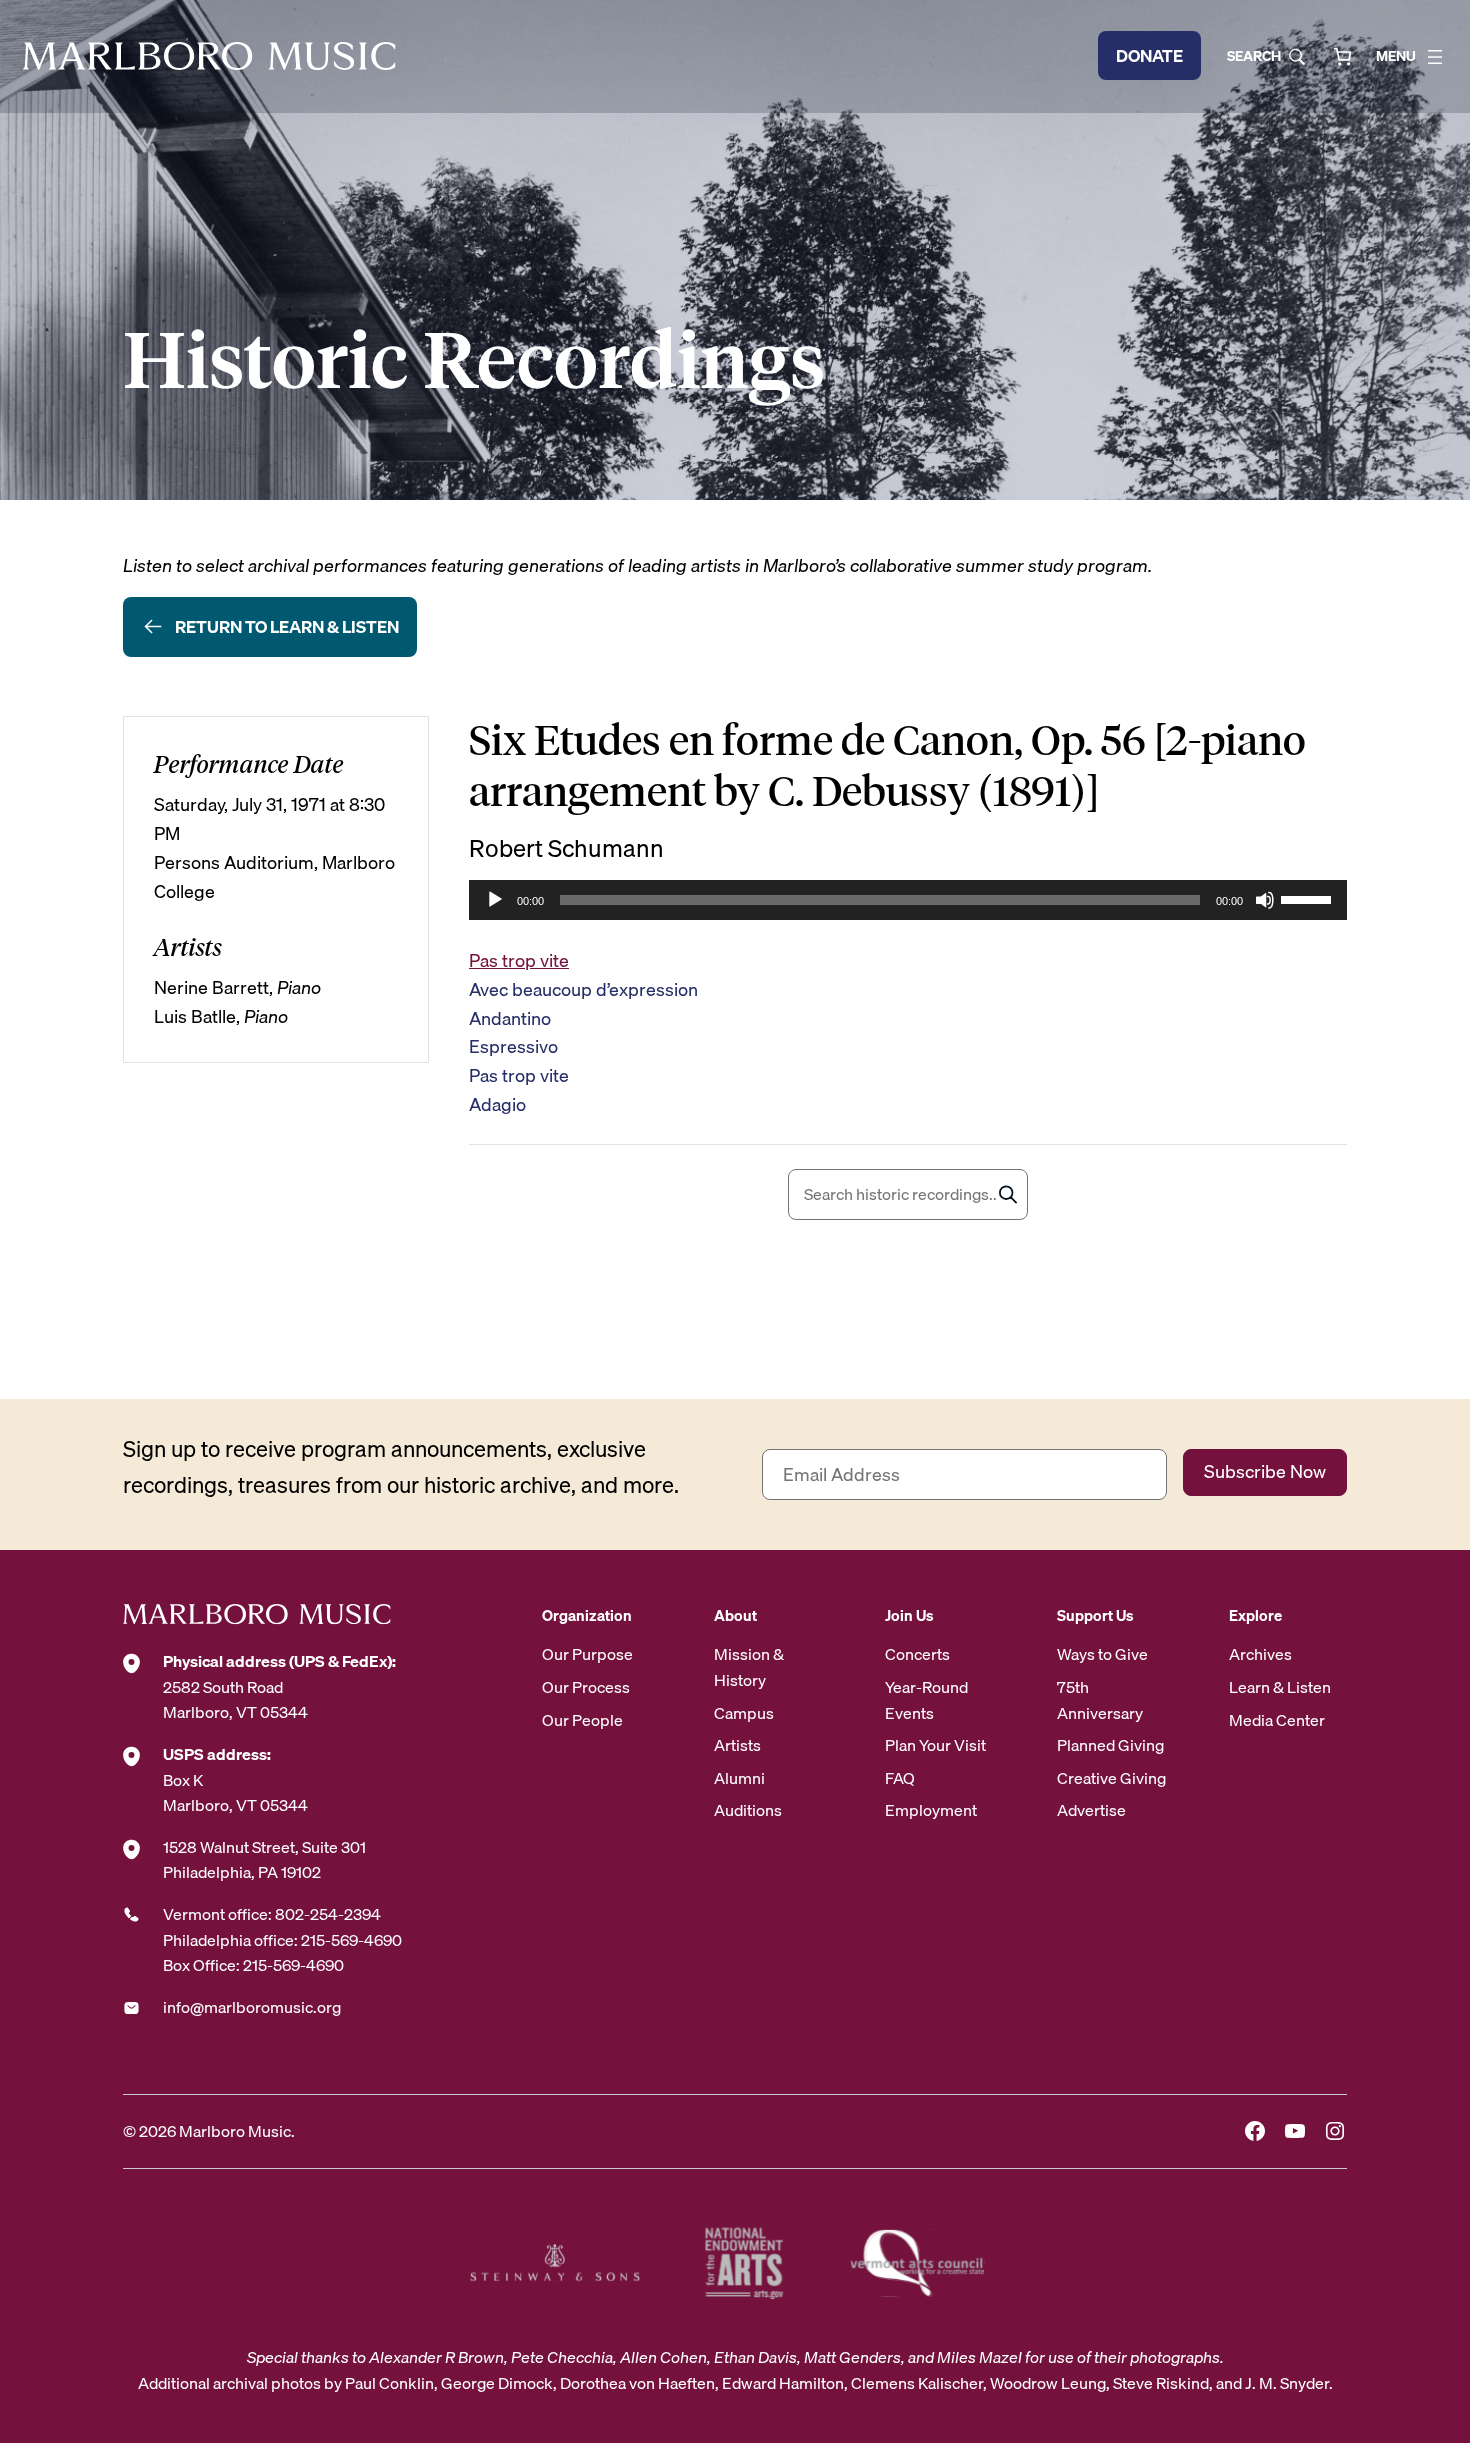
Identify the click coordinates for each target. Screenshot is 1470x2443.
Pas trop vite (519, 960)
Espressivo (513, 1046)
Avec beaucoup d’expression (583, 989)
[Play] (495, 900)
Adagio (497, 1104)
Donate (1149, 55)
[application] (908, 900)
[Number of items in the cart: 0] (1342, 56)
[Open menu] (1435, 57)
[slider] (1309, 898)
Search (1254, 56)
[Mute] (1265, 900)
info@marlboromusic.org (252, 2007)
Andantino (510, 1018)
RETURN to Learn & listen (287, 626)
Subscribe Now (1265, 1471)
